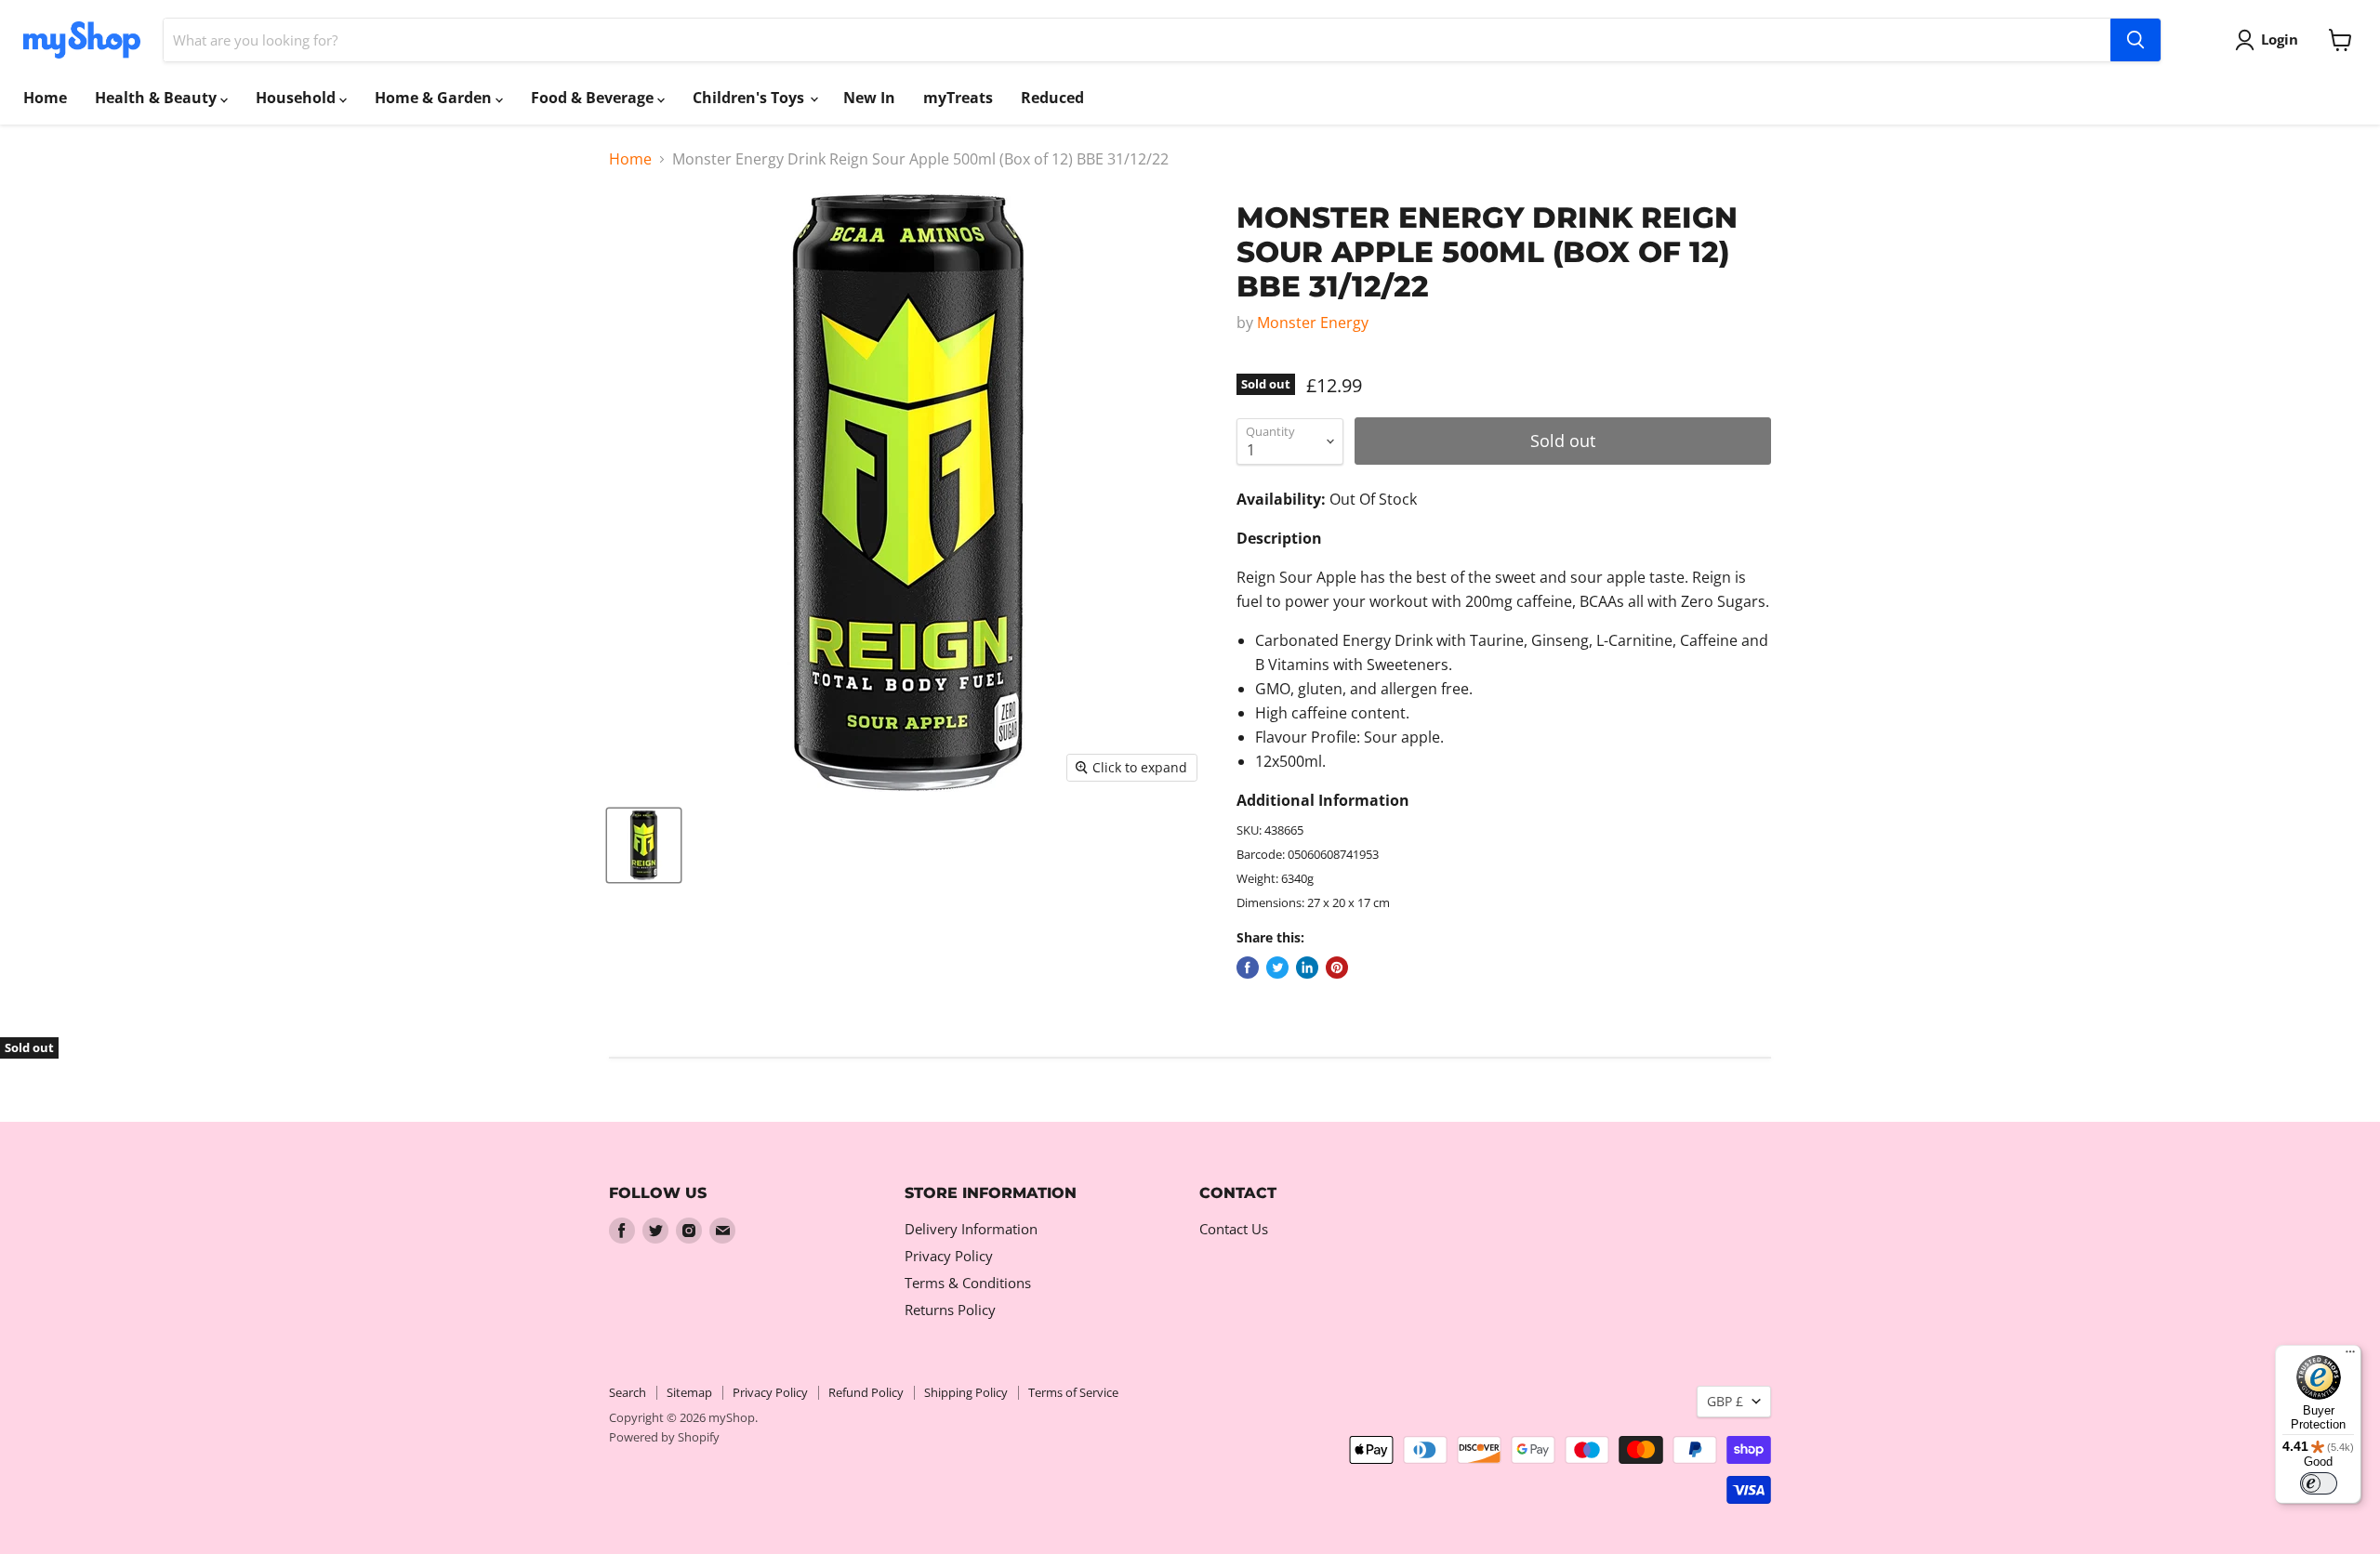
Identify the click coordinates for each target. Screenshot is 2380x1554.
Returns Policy (950, 1310)
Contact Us (1234, 1229)
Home (45, 98)
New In (869, 98)
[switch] (2319, 1483)
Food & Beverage (594, 98)
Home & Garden (435, 98)
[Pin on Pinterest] (1337, 968)
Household (297, 98)
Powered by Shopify (664, 1437)
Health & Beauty (158, 98)
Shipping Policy (966, 1392)
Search (628, 1392)
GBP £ (1725, 1401)
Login (2280, 39)
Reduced (1052, 98)
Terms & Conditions (968, 1283)
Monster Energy (1313, 323)
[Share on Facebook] (1248, 968)
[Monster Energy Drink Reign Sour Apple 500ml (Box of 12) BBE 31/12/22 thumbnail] (644, 845)
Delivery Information (971, 1229)
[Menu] (2350, 1356)
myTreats (958, 98)
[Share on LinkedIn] (1307, 968)
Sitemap (689, 1392)
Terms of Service (1073, 1392)
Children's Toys (750, 98)
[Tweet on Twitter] (1277, 968)
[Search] (2135, 40)
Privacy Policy (949, 1256)
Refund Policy (866, 1392)
